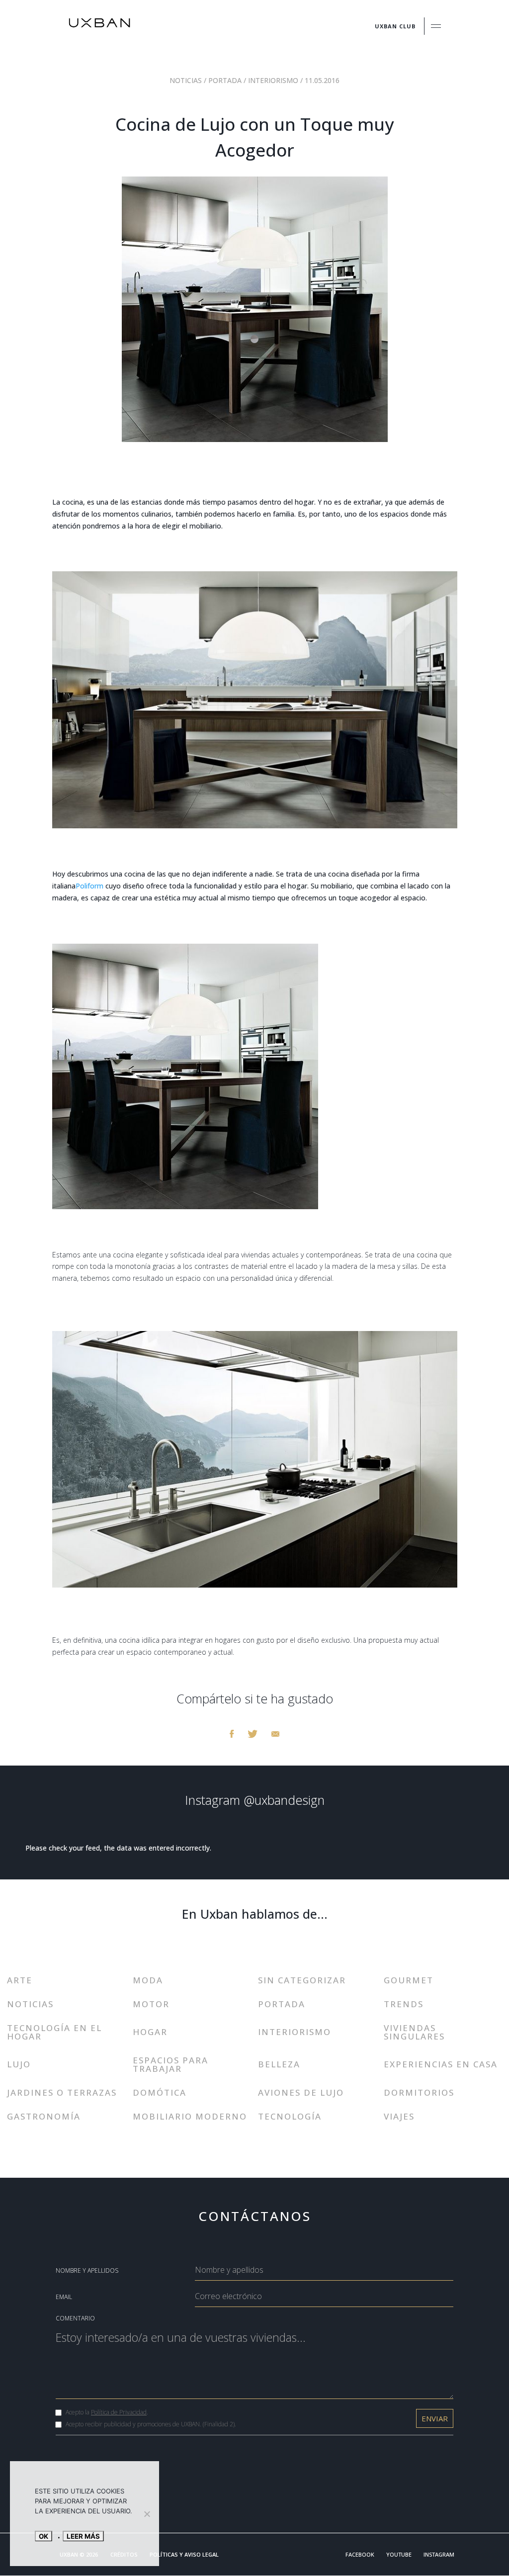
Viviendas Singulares (414, 2032)
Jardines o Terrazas (62, 2092)
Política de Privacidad (119, 2412)
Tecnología (290, 2116)
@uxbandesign (284, 1800)
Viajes (399, 2116)
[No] (147, 2514)
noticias (187, 80)
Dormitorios (419, 2092)
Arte (20, 1980)
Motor (151, 2004)
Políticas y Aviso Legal (184, 2554)
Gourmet (409, 1980)
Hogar (150, 2032)
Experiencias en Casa (441, 2064)
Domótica (160, 2092)
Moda (148, 1980)
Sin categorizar (302, 1980)
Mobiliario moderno (190, 2116)
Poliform (89, 886)
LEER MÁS (83, 2536)
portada (226, 80)
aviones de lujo (301, 2092)
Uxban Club (395, 26)
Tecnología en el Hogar (54, 2032)
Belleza (279, 2064)
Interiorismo (274, 80)
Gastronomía (44, 2116)
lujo (19, 2064)
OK (43, 2536)
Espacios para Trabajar (170, 2064)
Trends (404, 2004)
